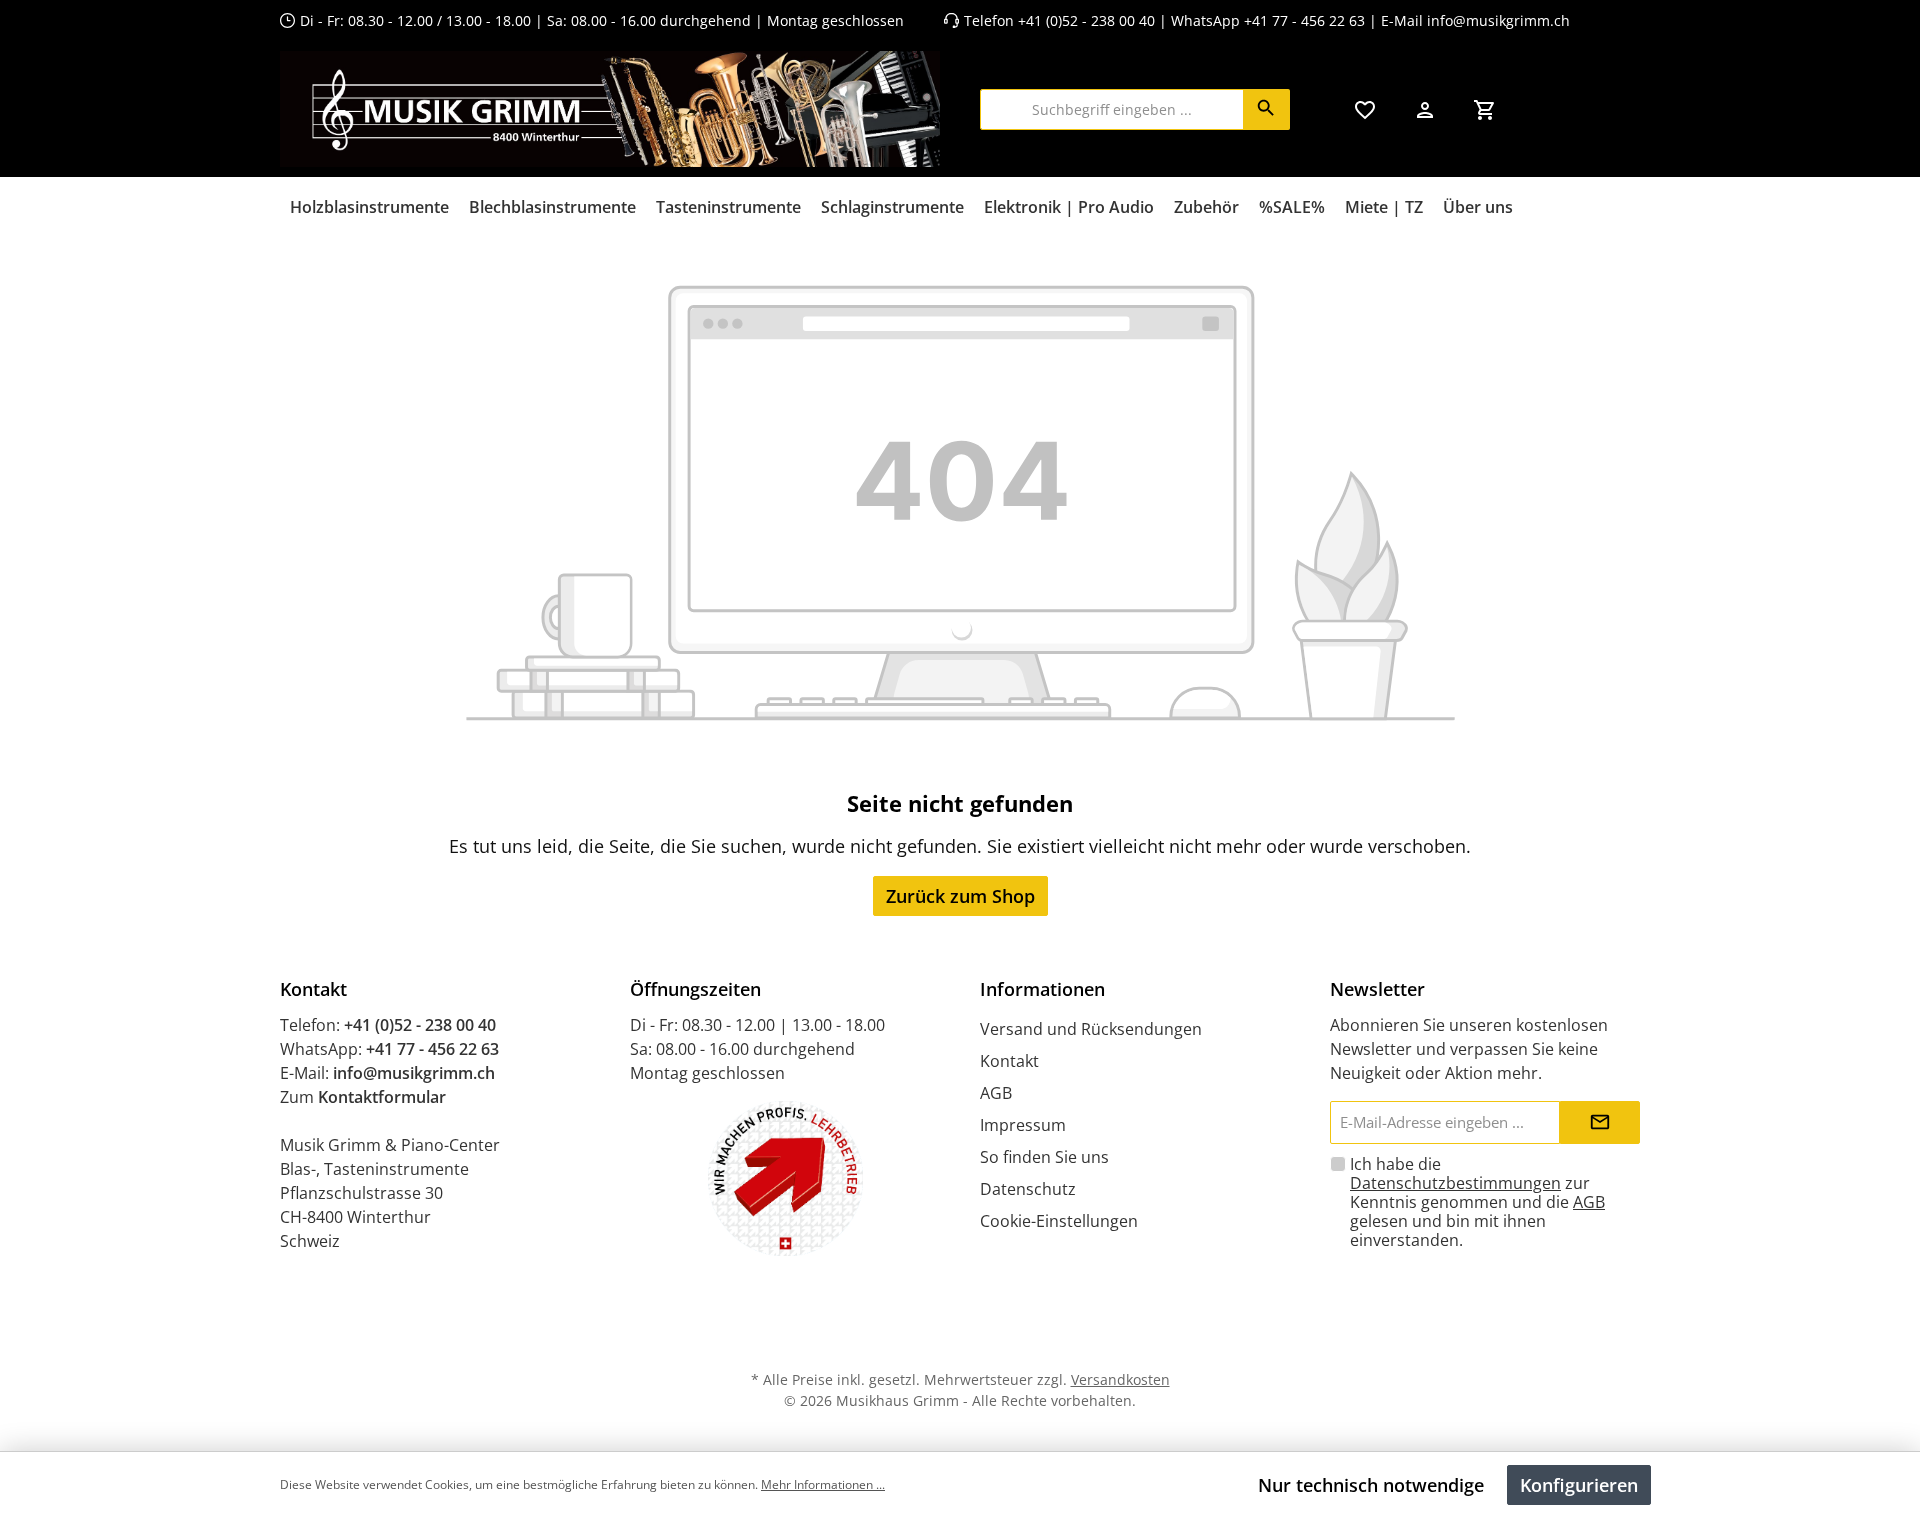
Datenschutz (1028, 1189)
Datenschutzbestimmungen (1455, 1183)
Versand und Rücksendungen (1091, 1029)
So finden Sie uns (1044, 1157)
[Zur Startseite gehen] (610, 109)
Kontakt (1009, 1061)
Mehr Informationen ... (823, 1484)
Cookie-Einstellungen (1059, 1221)
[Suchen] (1266, 109)
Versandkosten (1120, 1379)
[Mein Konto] (1425, 109)
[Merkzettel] (1365, 109)
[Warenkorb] (1485, 109)
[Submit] (1600, 1122)
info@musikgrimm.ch (1498, 20)
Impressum (1023, 1125)
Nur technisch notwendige (1371, 1485)
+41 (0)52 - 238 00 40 (1086, 20)
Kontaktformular (382, 1097)
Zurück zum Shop (960, 896)
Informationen (1042, 989)
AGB (996, 1093)
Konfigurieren (1579, 1485)
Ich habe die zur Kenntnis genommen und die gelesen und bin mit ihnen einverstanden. (1477, 1202)
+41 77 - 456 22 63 (1306, 20)
